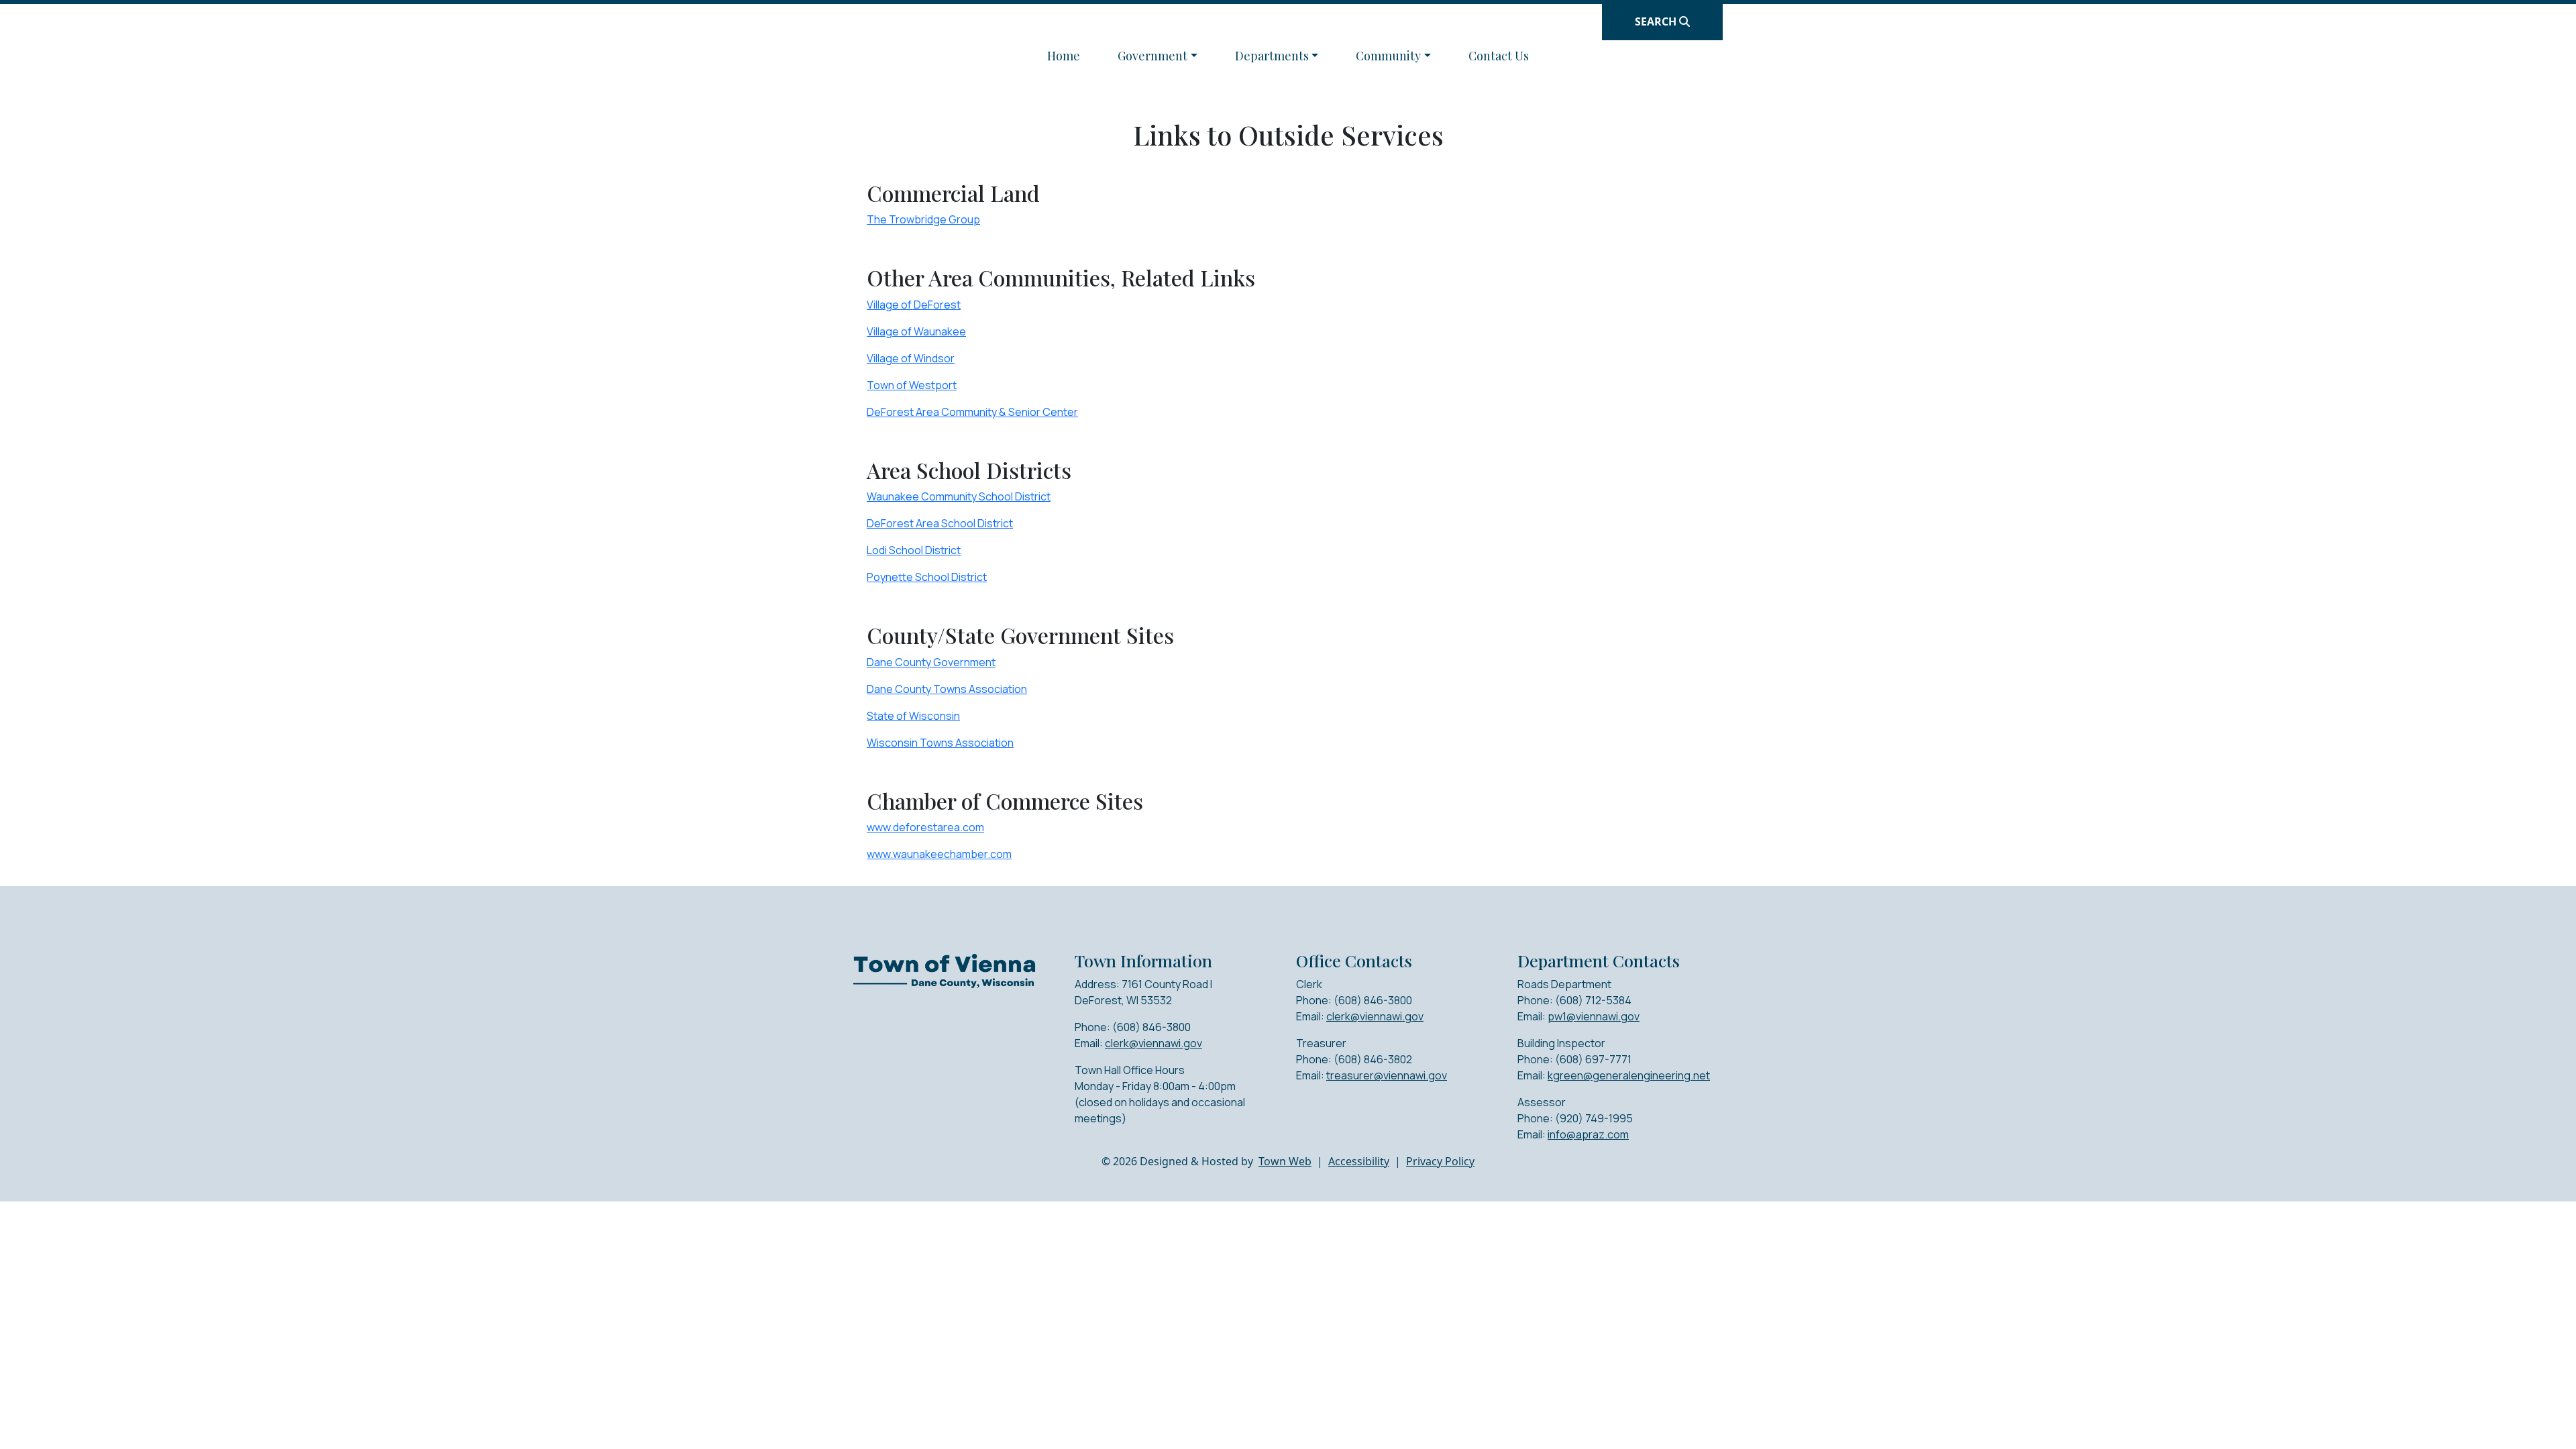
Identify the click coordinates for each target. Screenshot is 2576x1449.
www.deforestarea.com (925, 827)
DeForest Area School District (940, 523)
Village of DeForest (914, 305)
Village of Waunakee (916, 331)
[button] (1158, 56)
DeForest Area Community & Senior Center (972, 412)
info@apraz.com (1588, 1134)
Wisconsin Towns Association (940, 743)
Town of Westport (912, 385)
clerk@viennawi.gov (1153, 1043)
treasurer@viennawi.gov (1387, 1075)
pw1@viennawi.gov (1594, 1016)
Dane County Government (931, 662)
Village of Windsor (911, 358)
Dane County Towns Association (947, 689)
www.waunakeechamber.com (939, 854)
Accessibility (1359, 1161)
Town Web (1285, 1161)
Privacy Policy (1440, 1161)
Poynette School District (927, 577)
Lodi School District (914, 550)
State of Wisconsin (913, 716)
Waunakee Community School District (959, 496)
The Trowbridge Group (923, 219)
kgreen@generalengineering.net (1629, 1075)
